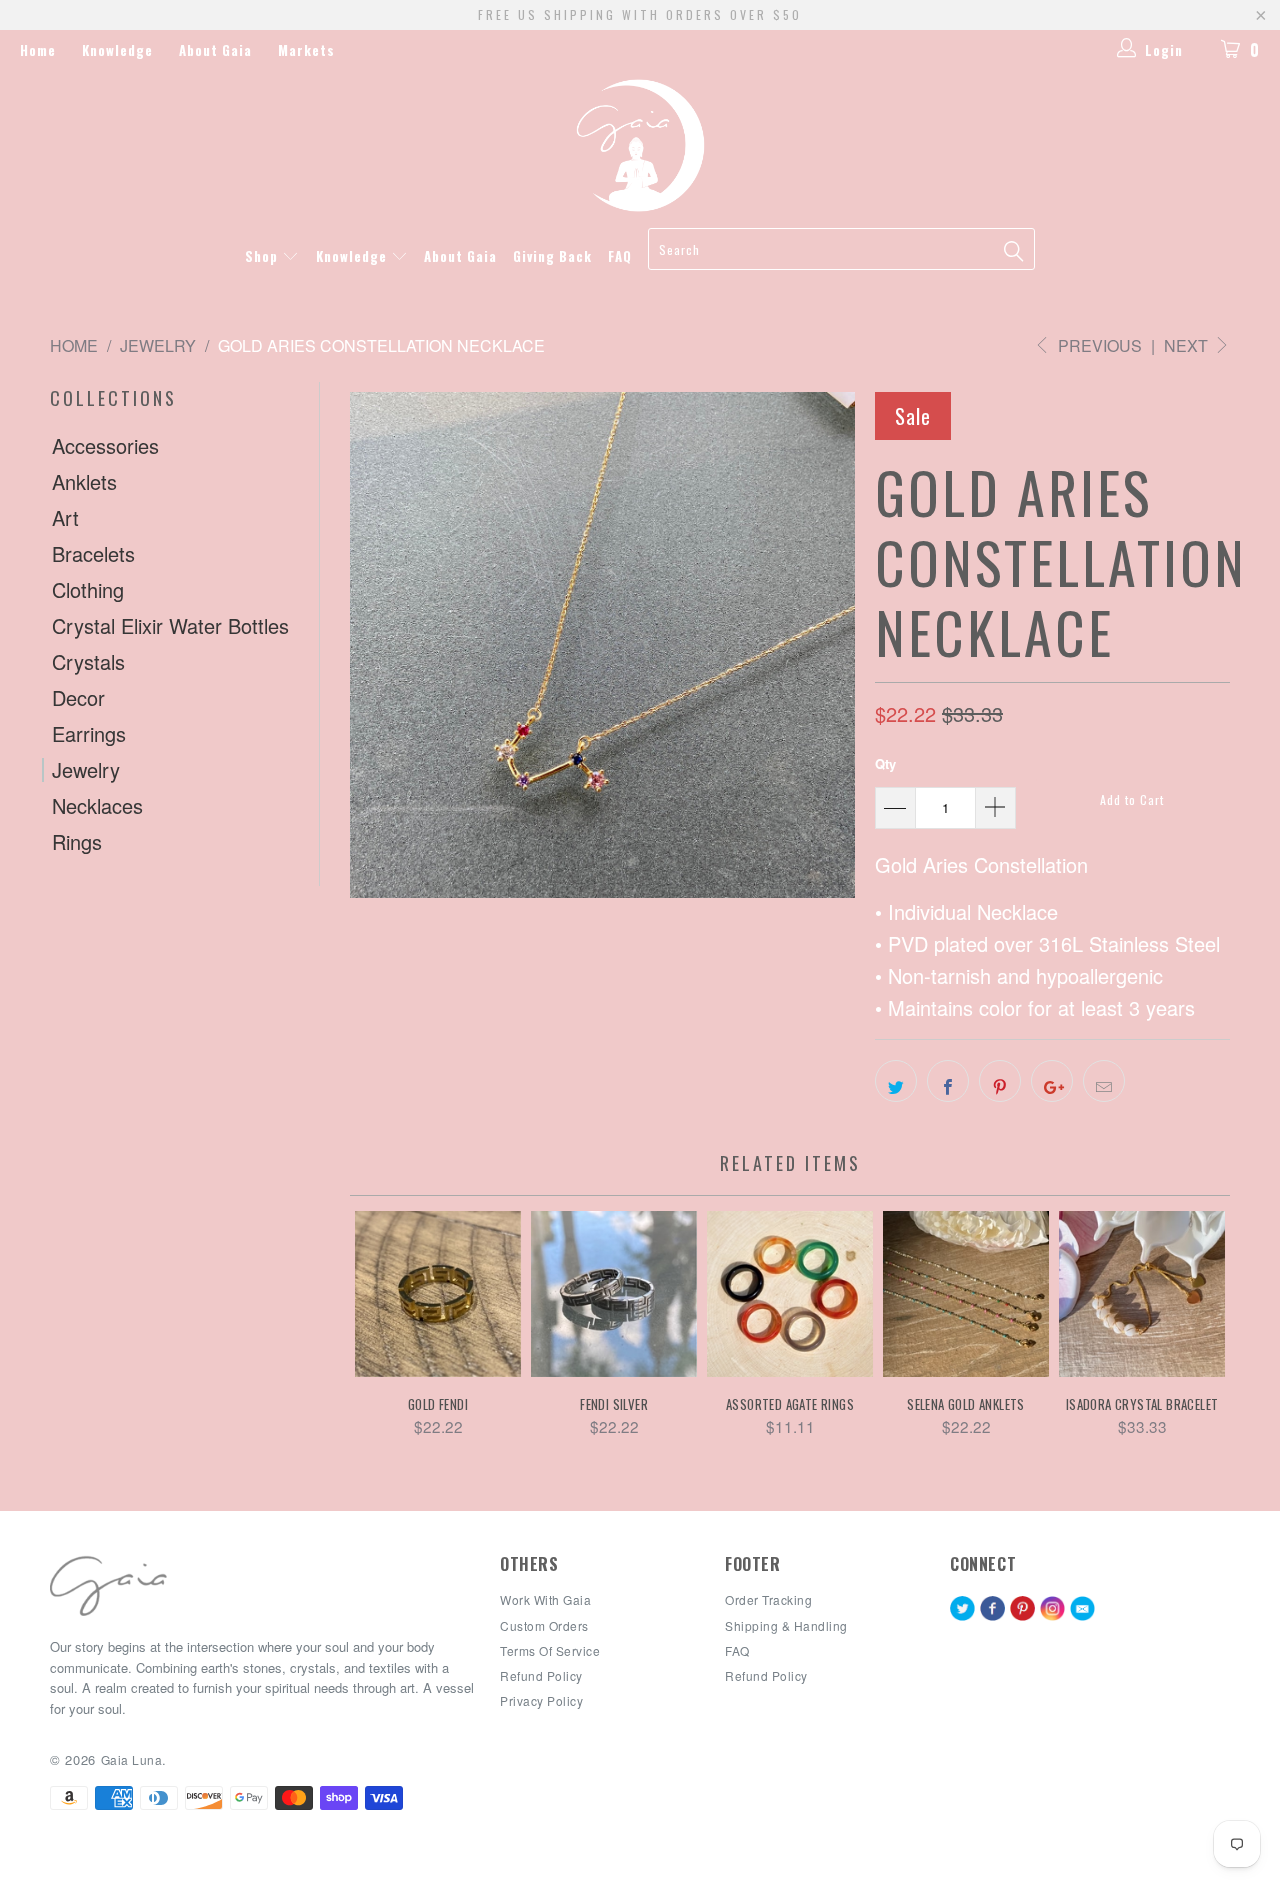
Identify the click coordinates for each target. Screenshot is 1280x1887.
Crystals (88, 662)
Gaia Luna (132, 1759)
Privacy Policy (541, 1700)
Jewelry (86, 770)
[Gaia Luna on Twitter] (962, 1610)
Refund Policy (766, 1675)
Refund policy (541, 1675)
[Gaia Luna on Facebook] (992, 1610)
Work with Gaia (545, 1599)
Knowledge (117, 50)
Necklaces (97, 806)
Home (38, 50)
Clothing (88, 590)
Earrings (89, 734)
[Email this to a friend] (1104, 1081)
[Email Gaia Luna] (1082, 1610)
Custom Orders (544, 1625)
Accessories (105, 446)
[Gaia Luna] (640, 145)
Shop (263, 256)
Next (1188, 345)
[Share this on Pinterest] (1000, 1081)
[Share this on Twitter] (896, 1081)
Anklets (84, 482)
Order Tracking (768, 1599)
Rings (77, 842)
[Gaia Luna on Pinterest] (1022, 1610)
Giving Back (552, 256)
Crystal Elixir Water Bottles (170, 626)
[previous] (397, 1334)
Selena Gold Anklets (966, 1294)
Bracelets (93, 554)
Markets (306, 50)
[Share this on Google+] (1052, 1081)
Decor (78, 698)
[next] (1182, 1334)
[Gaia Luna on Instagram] (1052, 1610)
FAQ (620, 256)
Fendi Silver (614, 1294)
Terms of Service (550, 1650)
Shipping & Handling (786, 1625)
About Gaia (215, 50)
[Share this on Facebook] (948, 1081)
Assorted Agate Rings (790, 1294)
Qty (885, 763)
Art (65, 518)
